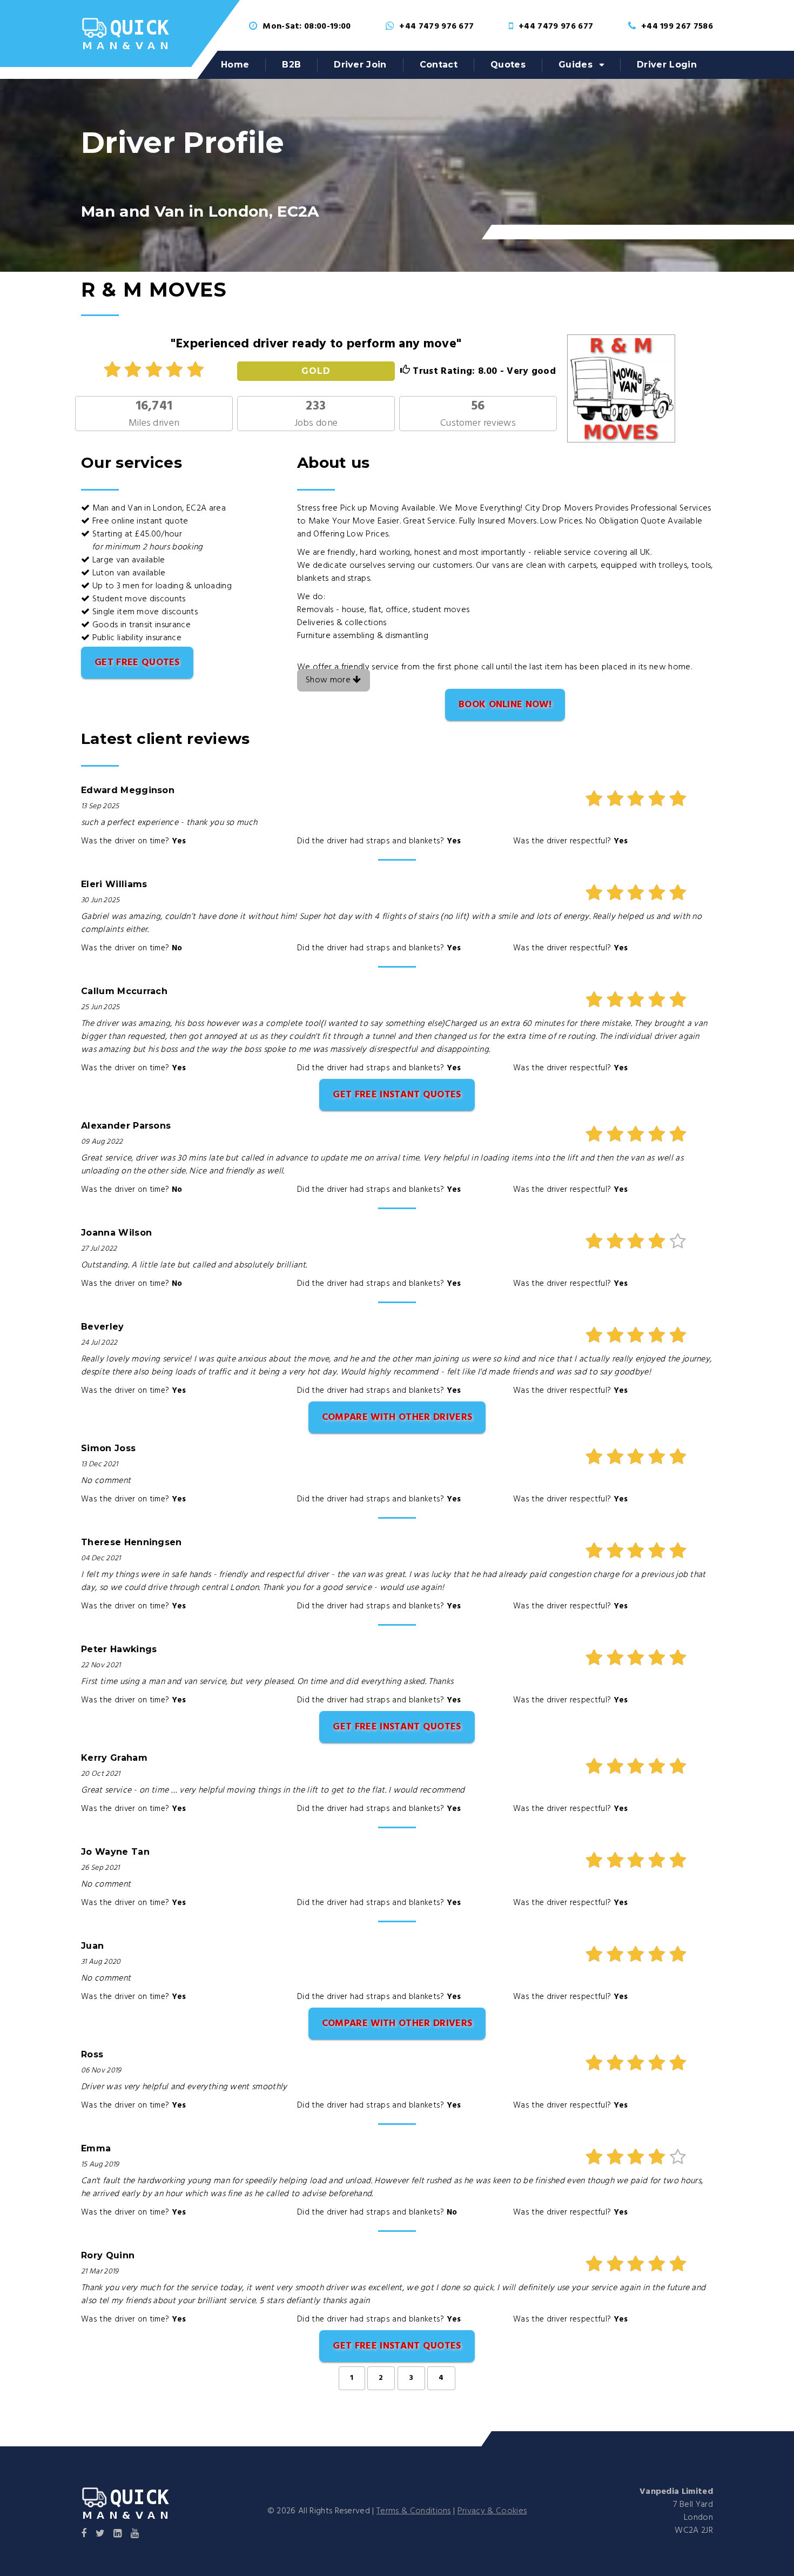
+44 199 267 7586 (677, 26)
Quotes (508, 65)
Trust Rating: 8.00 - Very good (483, 371)
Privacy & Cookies (492, 2511)
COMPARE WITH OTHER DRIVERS (397, 1417)
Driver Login (667, 65)
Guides (576, 65)
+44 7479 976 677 (436, 26)
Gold (316, 371)
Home (235, 65)
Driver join (360, 65)
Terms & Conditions (414, 2511)
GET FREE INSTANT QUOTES (397, 1095)
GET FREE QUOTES (137, 663)
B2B (291, 65)
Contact (439, 65)
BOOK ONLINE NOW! (505, 705)
